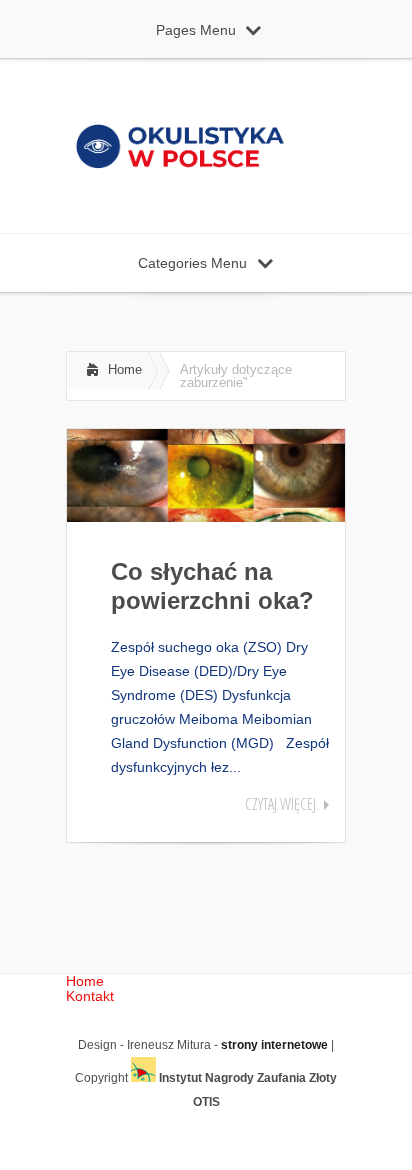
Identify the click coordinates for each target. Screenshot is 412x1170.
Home (125, 369)
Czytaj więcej (280, 804)
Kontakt (90, 996)
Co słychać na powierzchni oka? (212, 586)
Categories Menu (192, 263)
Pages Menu (196, 30)
